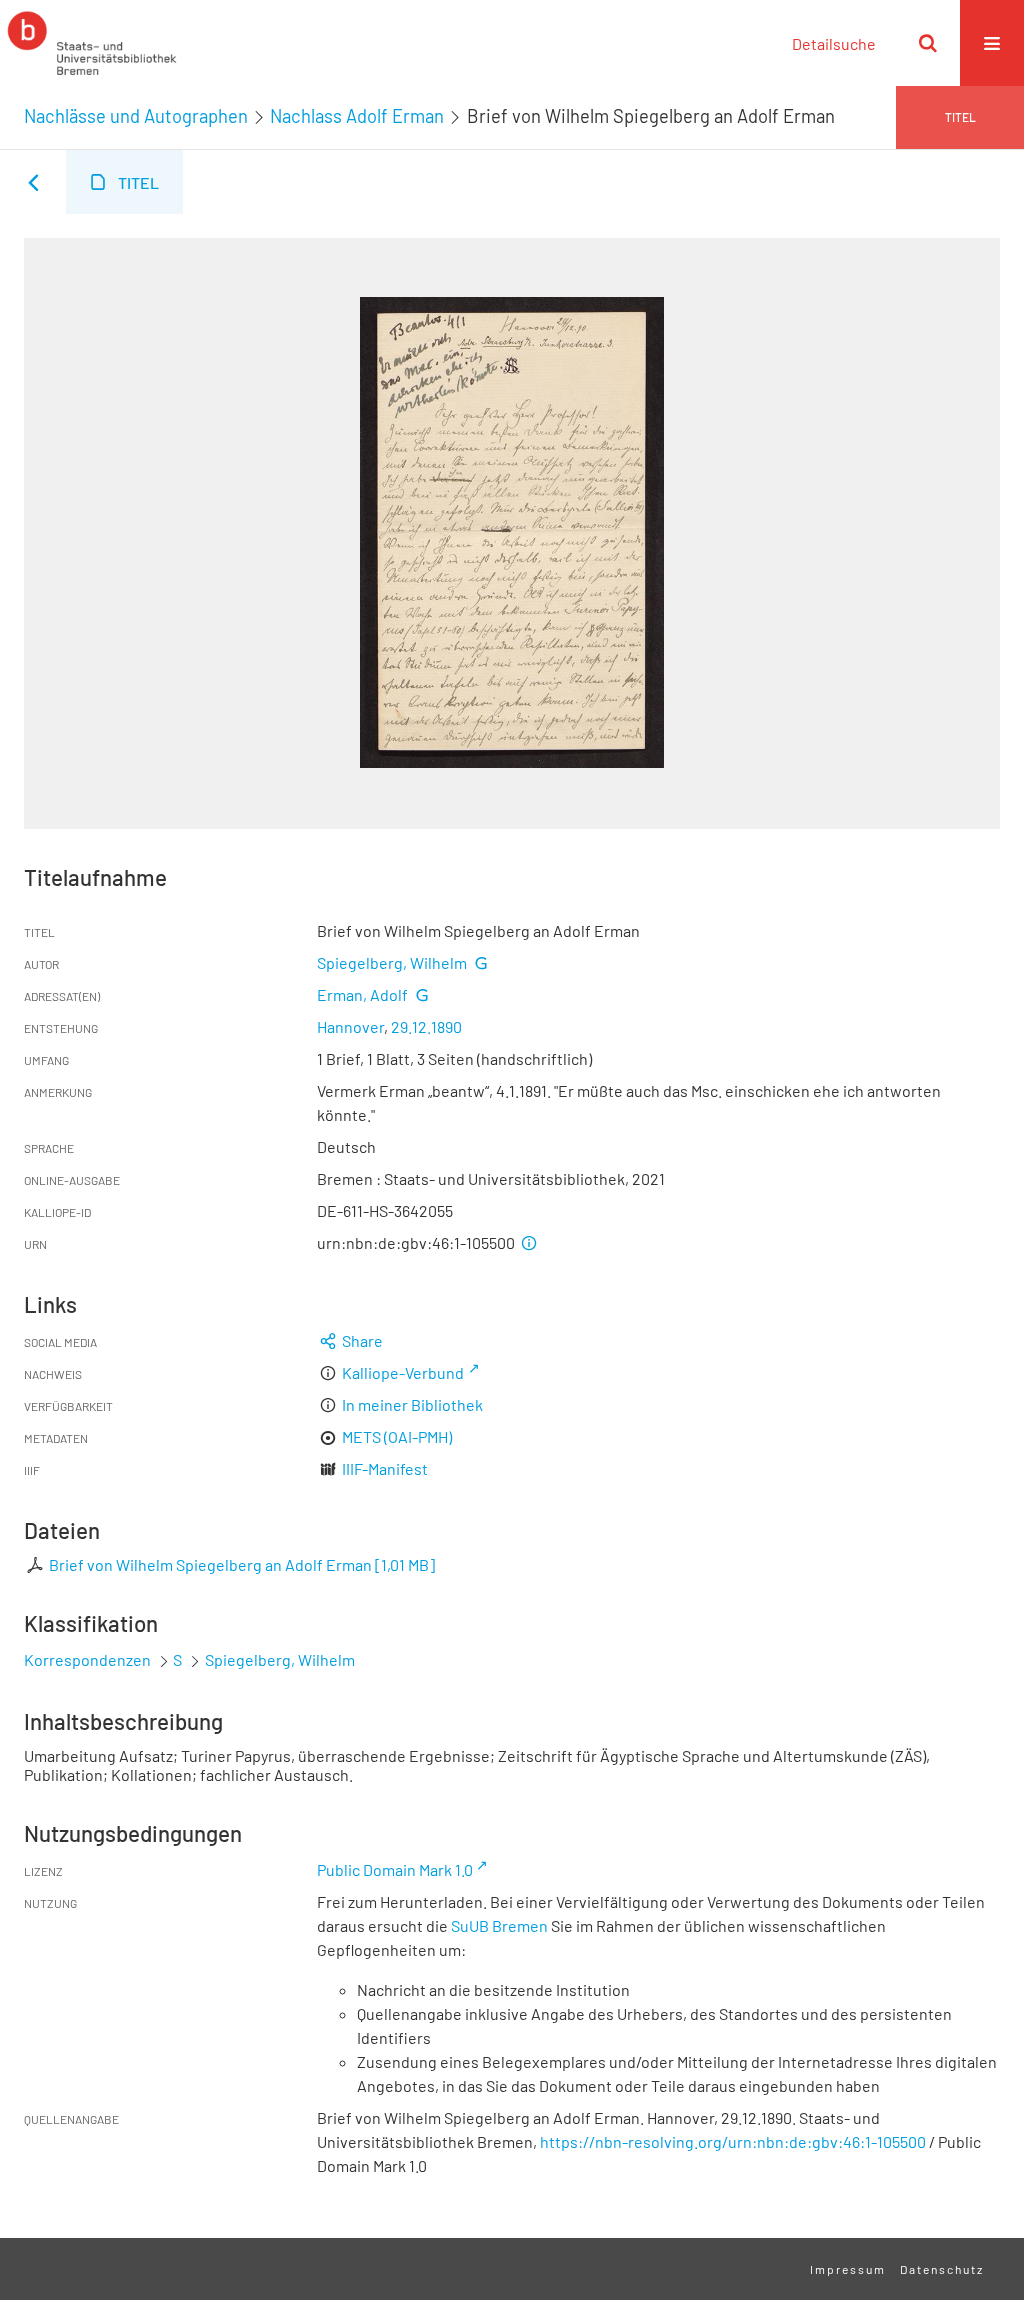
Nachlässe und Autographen (136, 116)
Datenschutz (942, 2269)
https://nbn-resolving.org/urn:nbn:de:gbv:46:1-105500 (733, 2141)
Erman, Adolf (362, 994)
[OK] (928, 43)
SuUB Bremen (499, 1925)
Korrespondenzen (87, 1659)
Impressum (848, 2269)
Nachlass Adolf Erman (357, 116)
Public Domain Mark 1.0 (395, 1869)
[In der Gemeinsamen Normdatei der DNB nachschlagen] (481, 962)
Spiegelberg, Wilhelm (392, 962)
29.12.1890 (426, 1026)
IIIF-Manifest (385, 1468)
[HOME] (92, 43)
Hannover (350, 1026)
